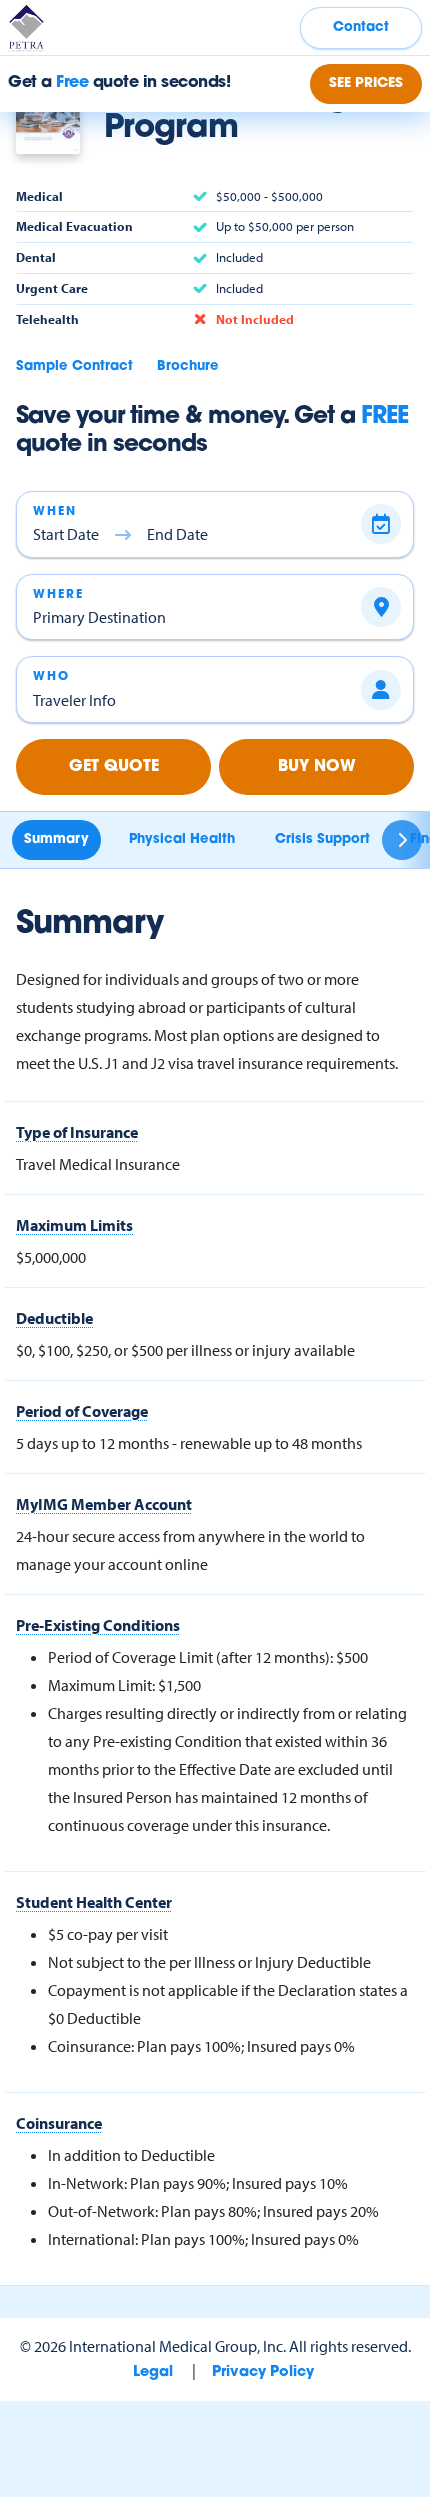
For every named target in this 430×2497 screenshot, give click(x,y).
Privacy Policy (263, 2372)
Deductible (54, 1318)
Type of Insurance (77, 1132)
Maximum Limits (74, 1225)
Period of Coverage (82, 1411)
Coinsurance (59, 2123)
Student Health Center (94, 1902)
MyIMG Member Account (104, 1504)
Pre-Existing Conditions (98, 1625)
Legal (153, 2372)
